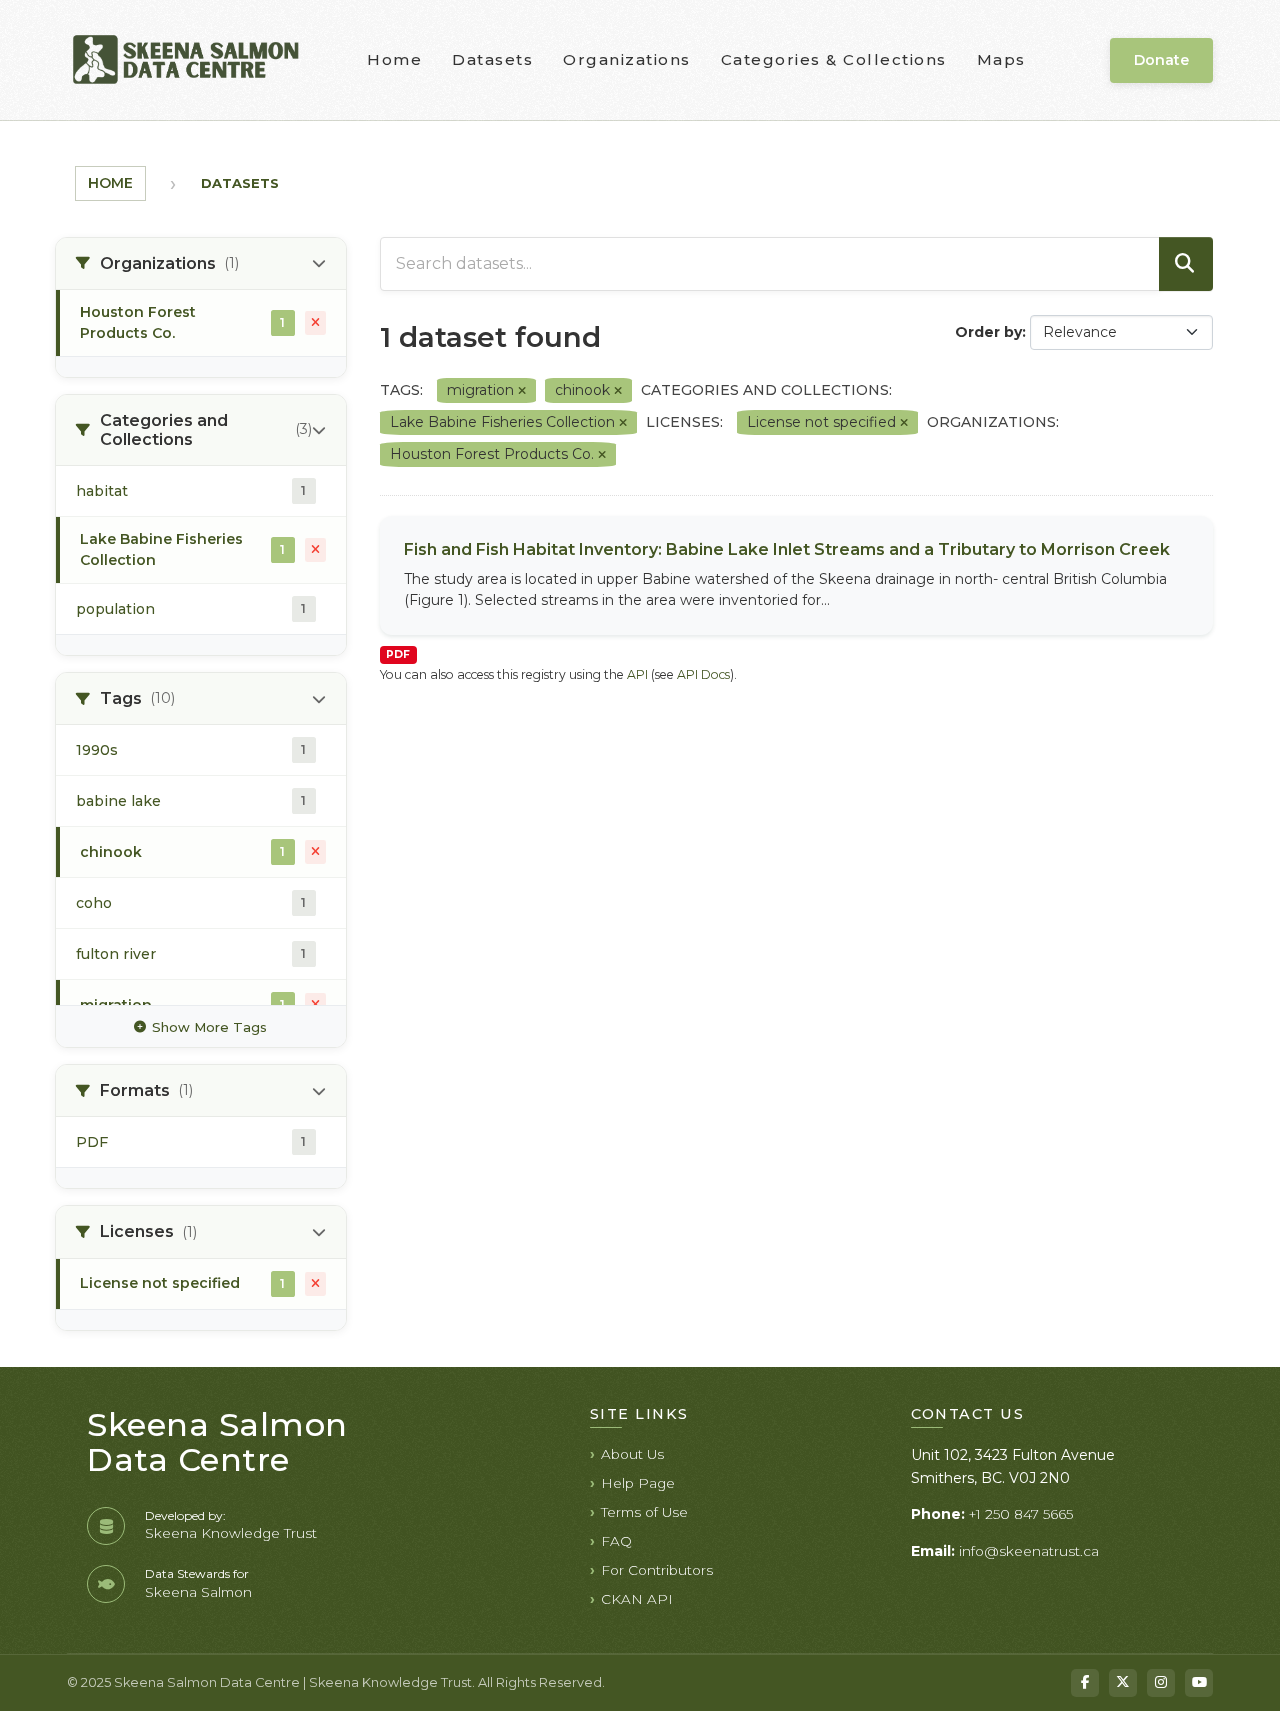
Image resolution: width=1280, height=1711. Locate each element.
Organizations (627, 59)
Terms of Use (644, 1512)
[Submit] (1186, 264)
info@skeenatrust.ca (1029, 1551)
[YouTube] (1199, 1683)
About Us (632, 1454)
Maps (1001, 59)
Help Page (638, 1483)
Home (394, 59)
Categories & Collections (834, 59)
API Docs (703, 674)
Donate (1161, 60)
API (637, 674)
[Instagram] (1161, 1683)
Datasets (492, 59)
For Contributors (657, 1570)
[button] (201, 264)
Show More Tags (209, 1027)
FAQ (616, 1541)
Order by (988, 332)
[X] (1123, 1683)
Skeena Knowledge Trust (231, 1533)
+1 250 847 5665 (1021, 1514)
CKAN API (637, 1599)
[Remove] (522, 391)
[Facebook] (1085, 1683)
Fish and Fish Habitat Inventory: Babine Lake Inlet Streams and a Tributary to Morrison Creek (787, 549)
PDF (398, 654)
